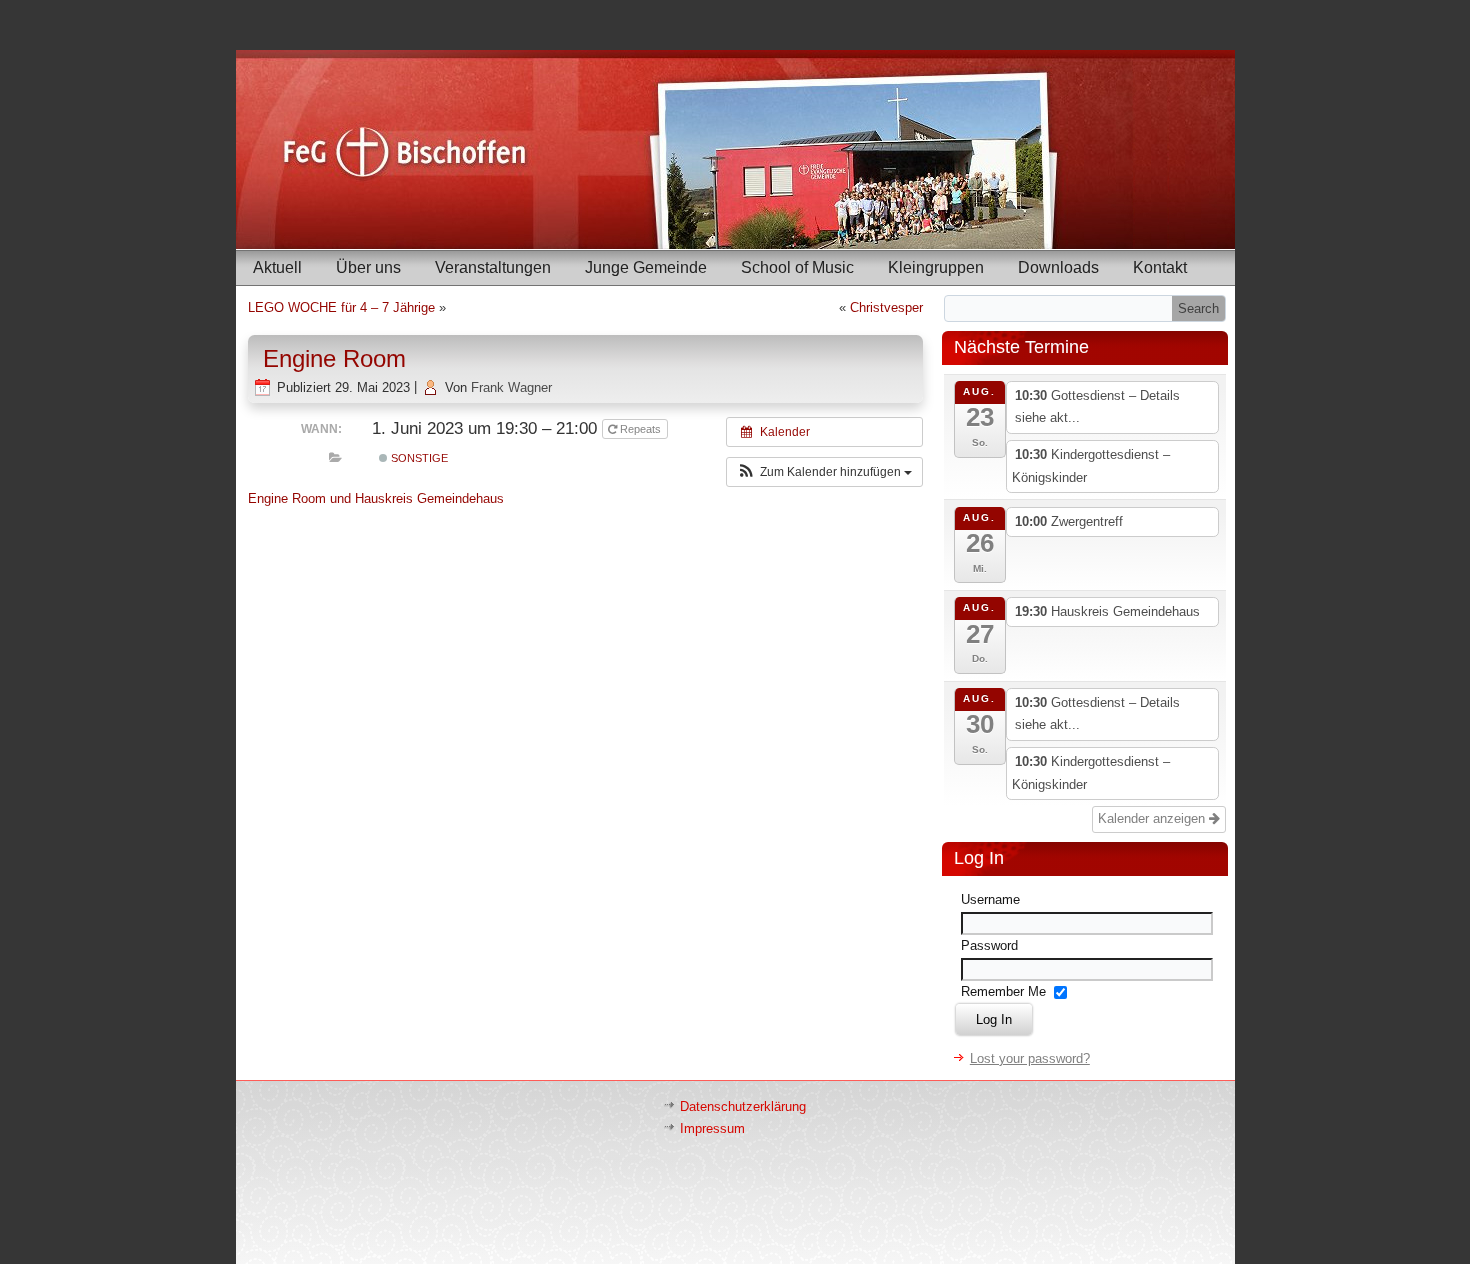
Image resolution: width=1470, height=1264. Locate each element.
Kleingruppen (936, 267)
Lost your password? (1030, 1058)
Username (990, 899)
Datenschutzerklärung (743, 1106)
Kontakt (1160, 267)
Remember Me (1003, 991)
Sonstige (418, 458)
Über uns (368, 267)
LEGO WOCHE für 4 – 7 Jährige (341, 307)
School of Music (797, 267)
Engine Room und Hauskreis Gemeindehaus (376, 498)
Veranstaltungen (493, 267)
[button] (824, 472)
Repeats (640, 429)
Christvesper (886, 307)
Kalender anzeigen (1153, 818)
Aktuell (277, 267)
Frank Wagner (511, 387)
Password (989, 945)
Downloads (1058, 267)
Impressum (712, 1128)
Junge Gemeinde (646, 267)
